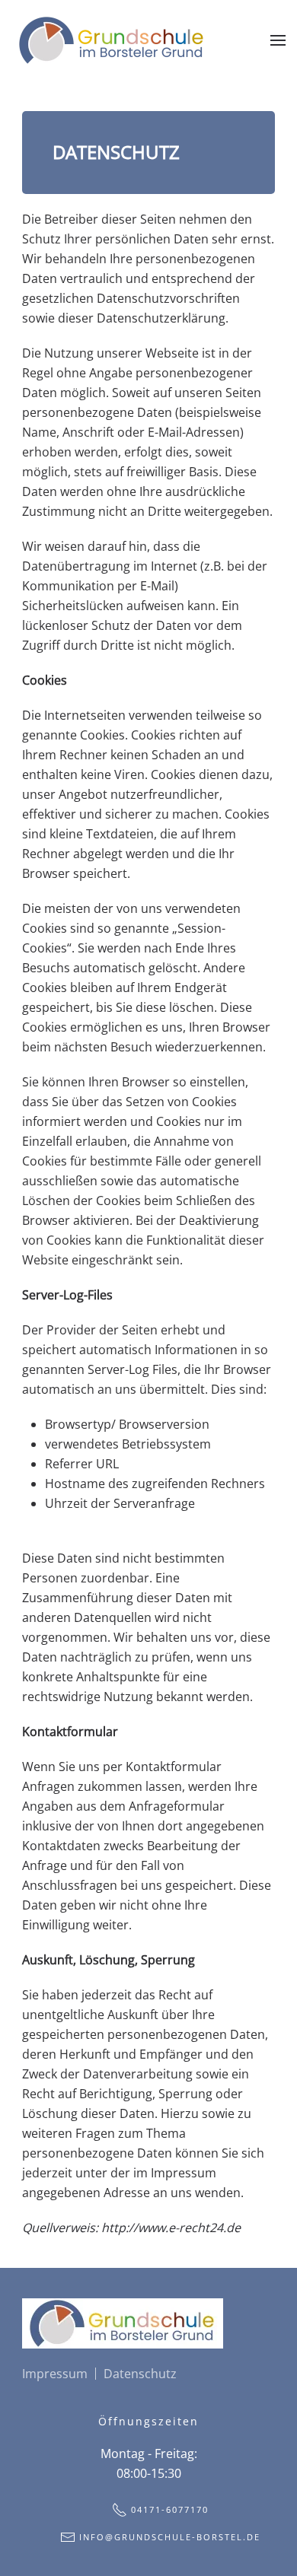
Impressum (55, 2374)
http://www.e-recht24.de (171, 2228)
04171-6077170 (170, 2509)
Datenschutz (140, 2374)
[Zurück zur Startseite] (112, 40)
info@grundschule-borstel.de (170, 2537)
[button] (278, 40)
